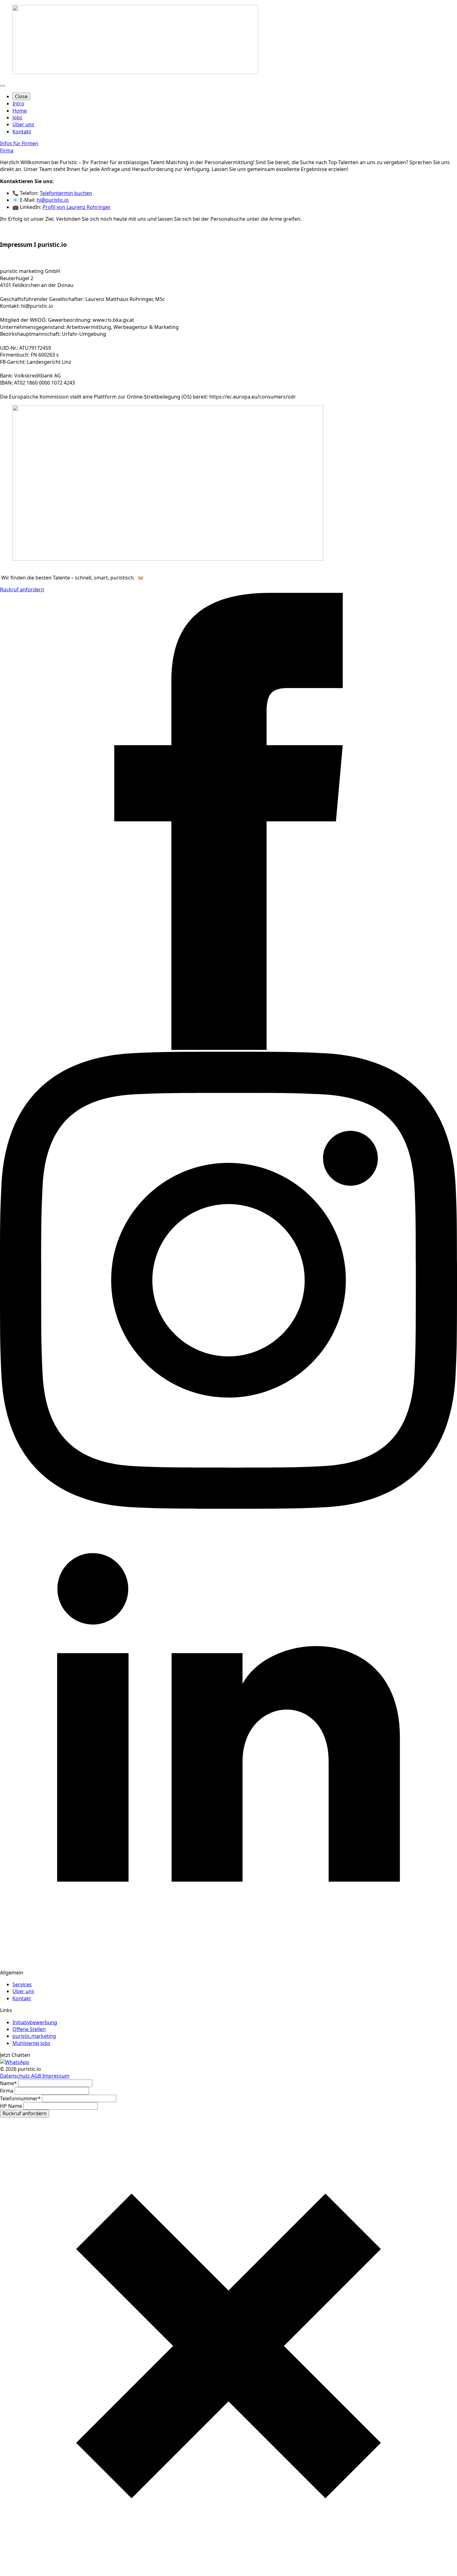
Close (21, 96)
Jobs (17, 118)
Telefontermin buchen (66, 193)
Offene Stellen (29, 2029)
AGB (37, 2076)
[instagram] (228, 1507)
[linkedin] (228, 1965)
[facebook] (228, 1048)
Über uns (23, 124)
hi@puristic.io (53, 200)
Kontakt (22, 132)
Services (22, 1984)
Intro (18, 104)
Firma (7, 2091)
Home (20, 111)
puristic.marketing (34, 2036)
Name (8, 2083)
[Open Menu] (2, 86)
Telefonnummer (20, 2098)
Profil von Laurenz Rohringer (77, 207)
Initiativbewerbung (35, 2022)
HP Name (12, 2106)
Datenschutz (16, 2076)
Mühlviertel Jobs (31, 2043)
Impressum (56, 2076)
